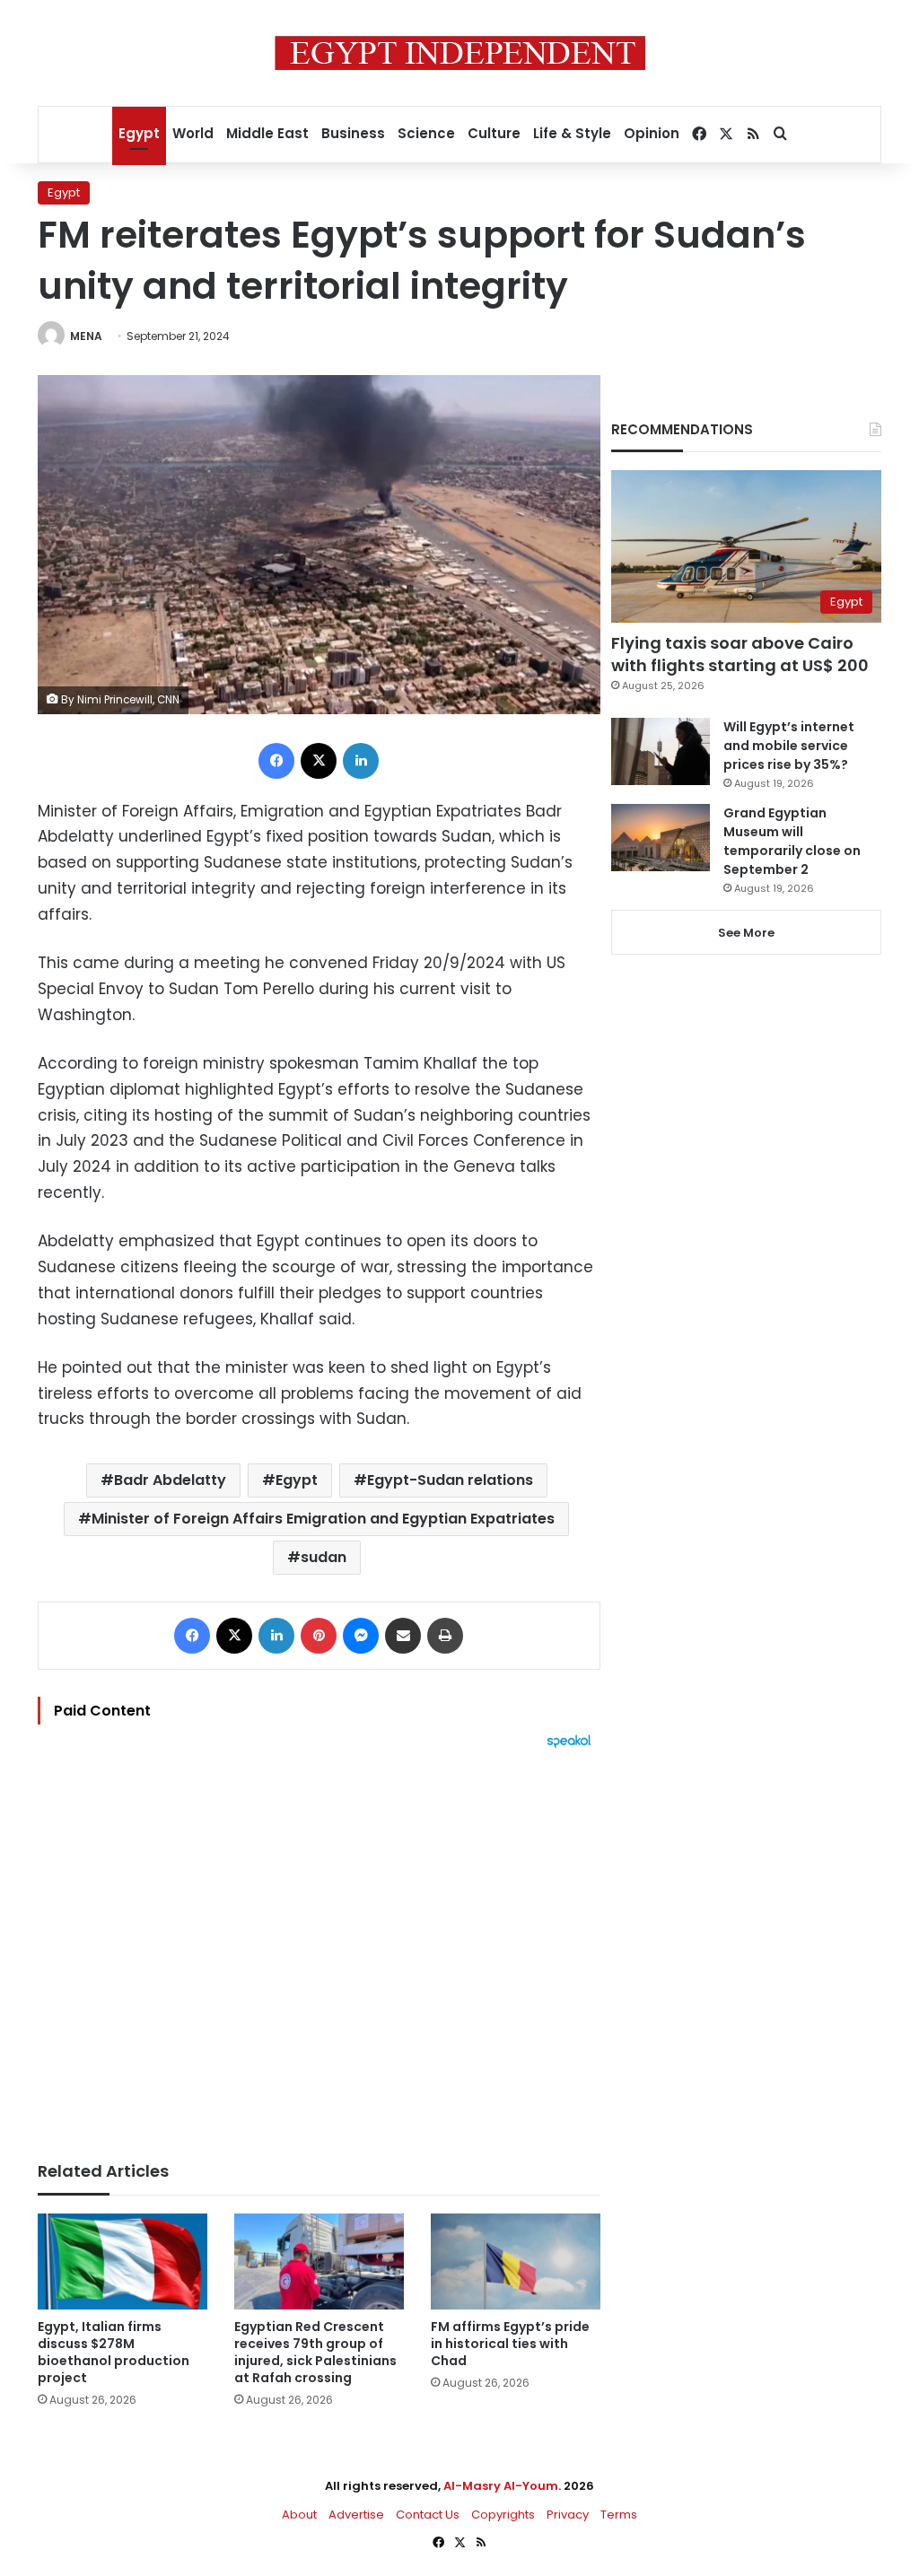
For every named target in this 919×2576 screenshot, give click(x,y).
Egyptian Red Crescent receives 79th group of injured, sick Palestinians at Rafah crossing (315, 2352)
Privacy (568, 2515)
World (193, 133)
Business (353, 133)
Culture (494, 133)
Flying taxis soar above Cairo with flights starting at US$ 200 (740, 654)
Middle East (267, 133)
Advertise (356, 2515)
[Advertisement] (319, 1946)
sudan (324, 1557)
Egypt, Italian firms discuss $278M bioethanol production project (114, 2352)
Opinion (652, 133)
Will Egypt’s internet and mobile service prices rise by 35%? (789, 746)
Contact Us (428, 2515)
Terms (619, 2515)
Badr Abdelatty (170, 1480)
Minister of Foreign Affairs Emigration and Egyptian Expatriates (323, 1519)
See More (746, 933)
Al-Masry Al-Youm (501, 2486)
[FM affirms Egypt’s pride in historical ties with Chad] (516, 2262)
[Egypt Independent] (460, 53)
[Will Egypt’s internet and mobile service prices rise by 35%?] (661, 751)
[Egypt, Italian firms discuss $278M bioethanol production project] (123, 2262)
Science (426, 133)
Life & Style (572, 133)
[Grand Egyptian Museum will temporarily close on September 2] (661, 838)
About (299, 2515)
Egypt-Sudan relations (450, 1480)
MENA (86, 336)
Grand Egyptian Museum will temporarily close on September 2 (792, 841)
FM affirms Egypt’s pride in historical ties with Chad (510, 2344)
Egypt (139, 133)
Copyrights (503, 2515)
